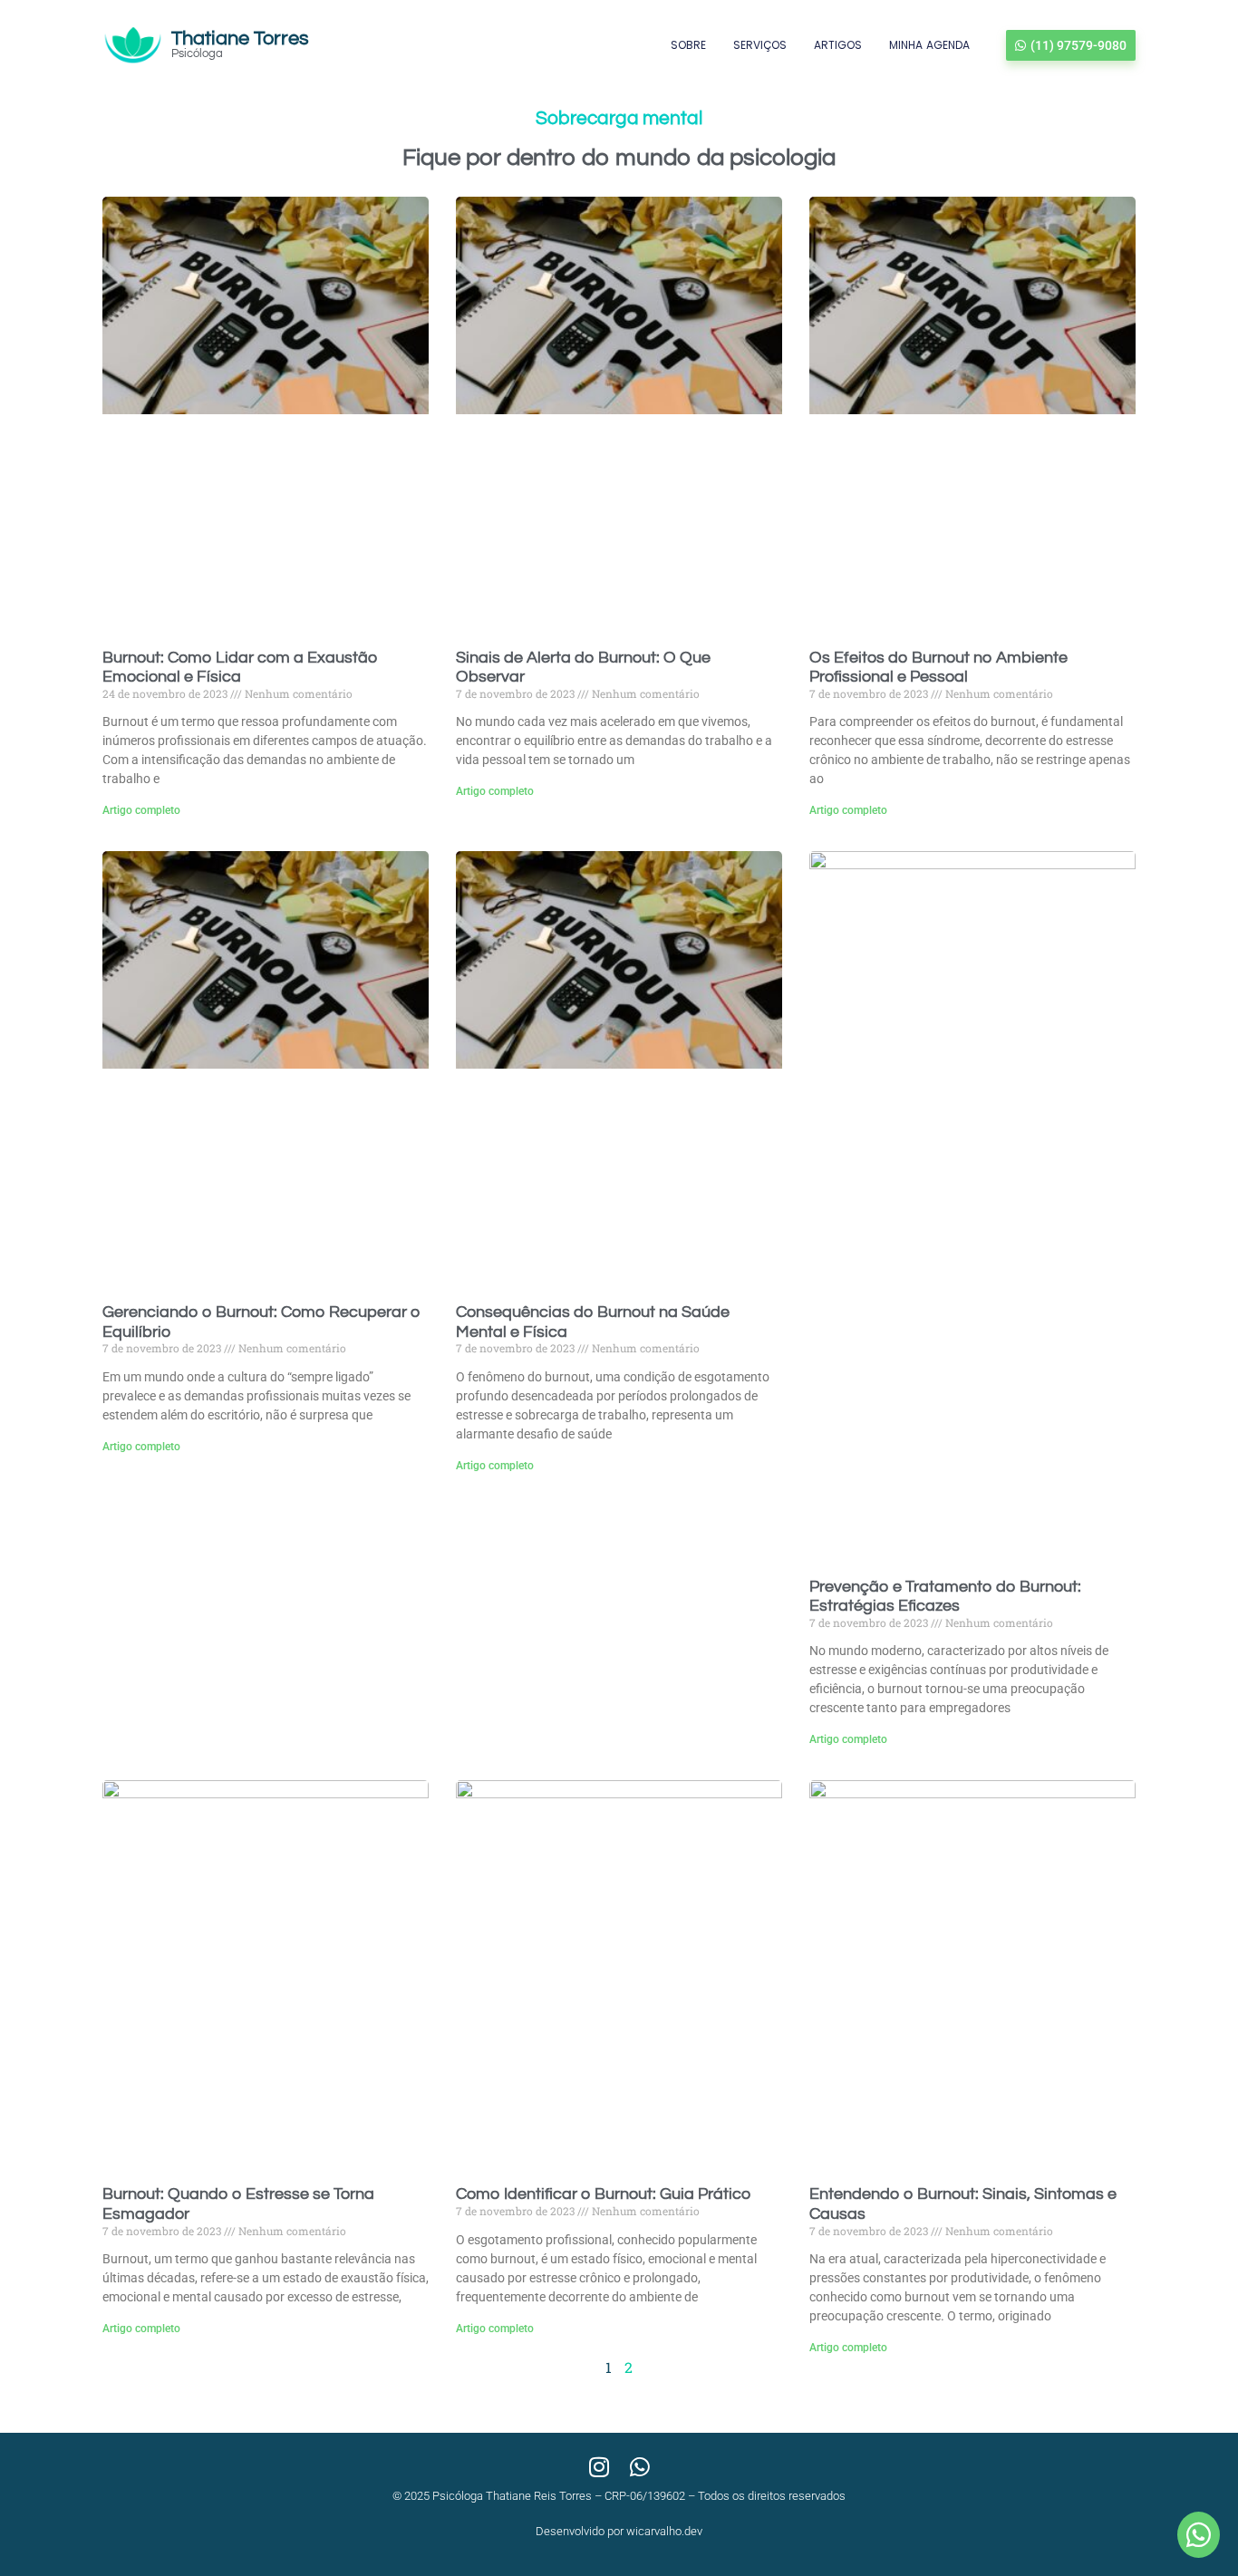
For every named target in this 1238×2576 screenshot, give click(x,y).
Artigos (838, 45)
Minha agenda (929, 45)
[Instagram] (599, 2467)
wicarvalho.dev (664, 2531)
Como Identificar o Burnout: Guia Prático (603, 2194)
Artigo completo (141, 810)
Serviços (760, 45)
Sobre (688, 45)
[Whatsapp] (639, 2467)
